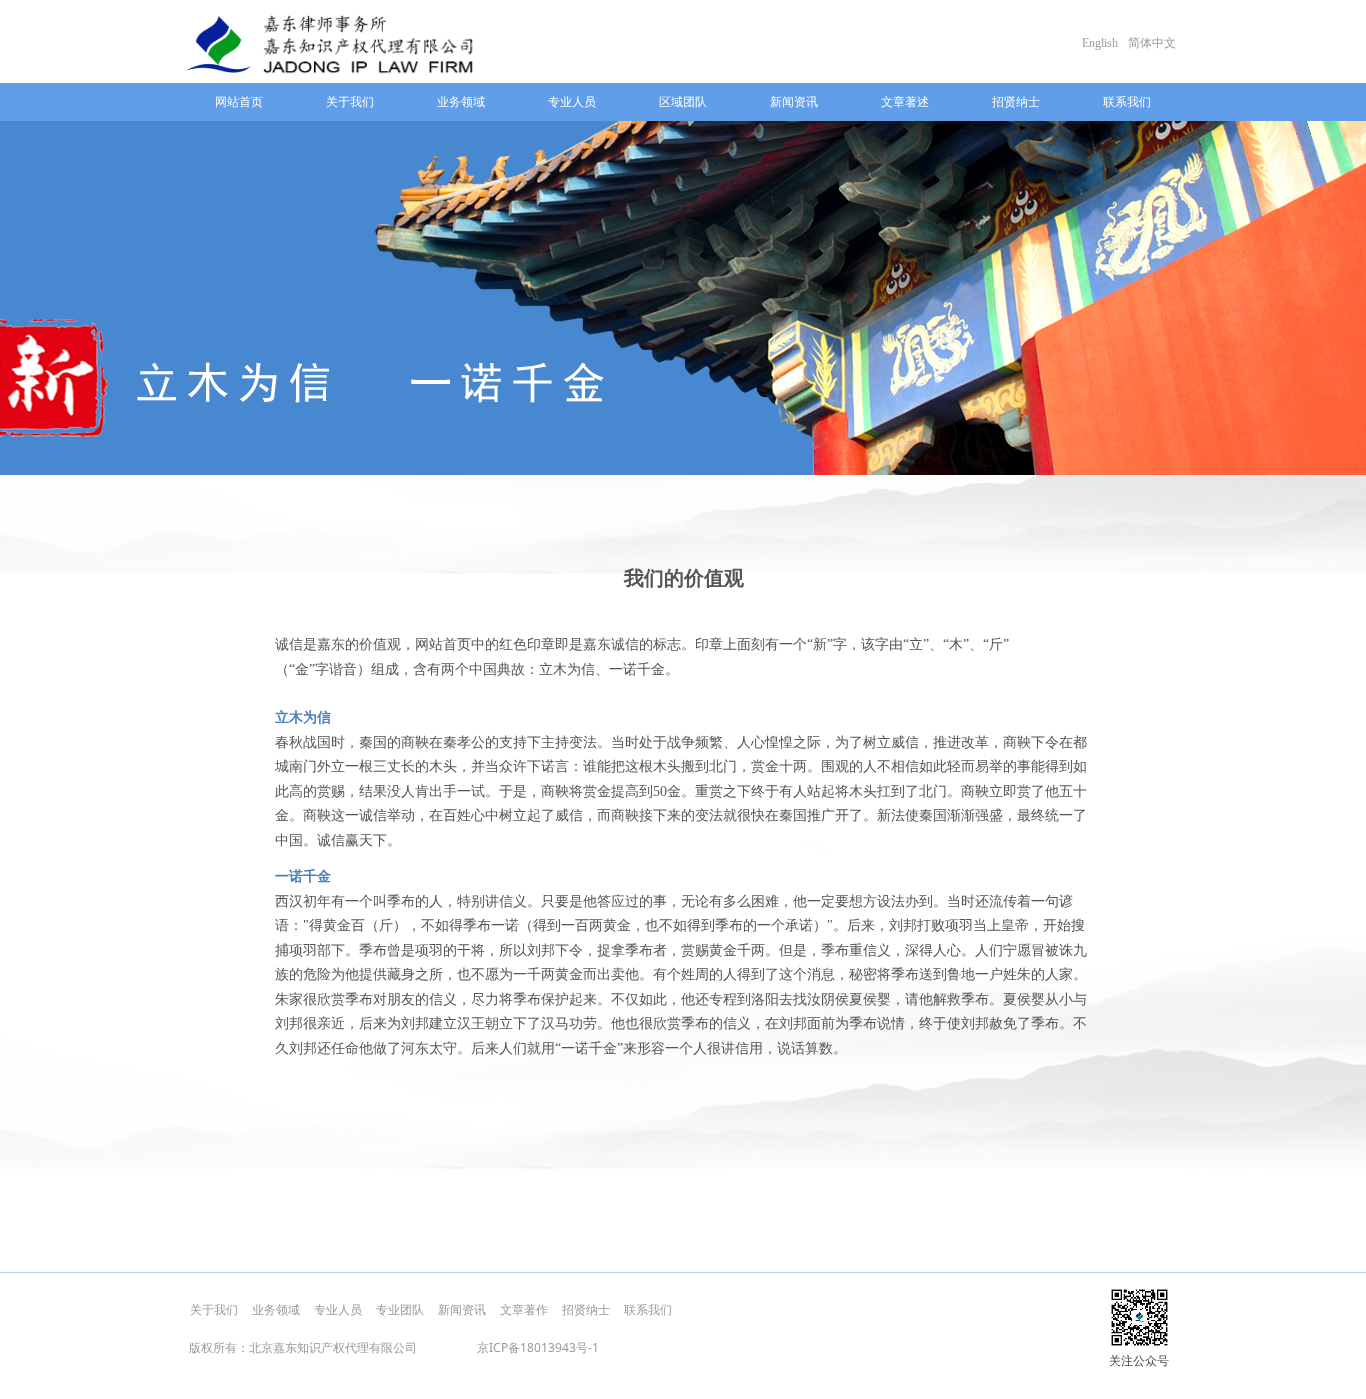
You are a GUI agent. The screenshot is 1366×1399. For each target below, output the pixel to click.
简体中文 (1152, 43)
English (1100, 43)
